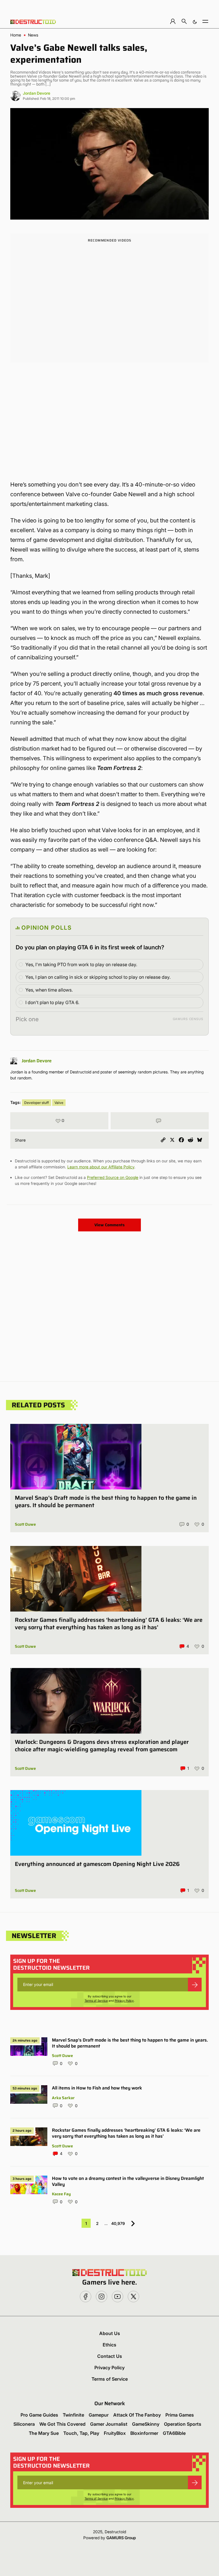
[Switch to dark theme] (195, 21)
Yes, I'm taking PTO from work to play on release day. (81, 964)
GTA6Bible (174, 2433)
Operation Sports (183, 2424)
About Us (110, 2333)
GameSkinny (146, 2424)
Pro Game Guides (39, 2415)
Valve (59, 1103)
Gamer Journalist (109, 2424)
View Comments (109, 1225)
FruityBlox (115, 2433)
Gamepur (99, 2415)
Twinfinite (73, 2415)
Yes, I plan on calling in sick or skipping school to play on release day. (98, 977)
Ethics (109, 2345)
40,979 (118, 2223)
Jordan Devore (36, 93)
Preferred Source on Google (113, 1177)
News (33, 35)
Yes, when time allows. (49, 990)
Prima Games (180, 2415)
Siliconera (24, 2424)
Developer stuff (36, 1103)
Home (16, 35)
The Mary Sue (44, 2433)
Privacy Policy (124, 2001)
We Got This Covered (62, 2424)
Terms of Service (96, 2001)
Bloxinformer (144, 2433)
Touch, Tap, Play (81, 2433)
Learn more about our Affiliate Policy (101, 1167)
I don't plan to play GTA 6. (52, 1002)
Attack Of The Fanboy (137, 2415)
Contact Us (110, 2356)
